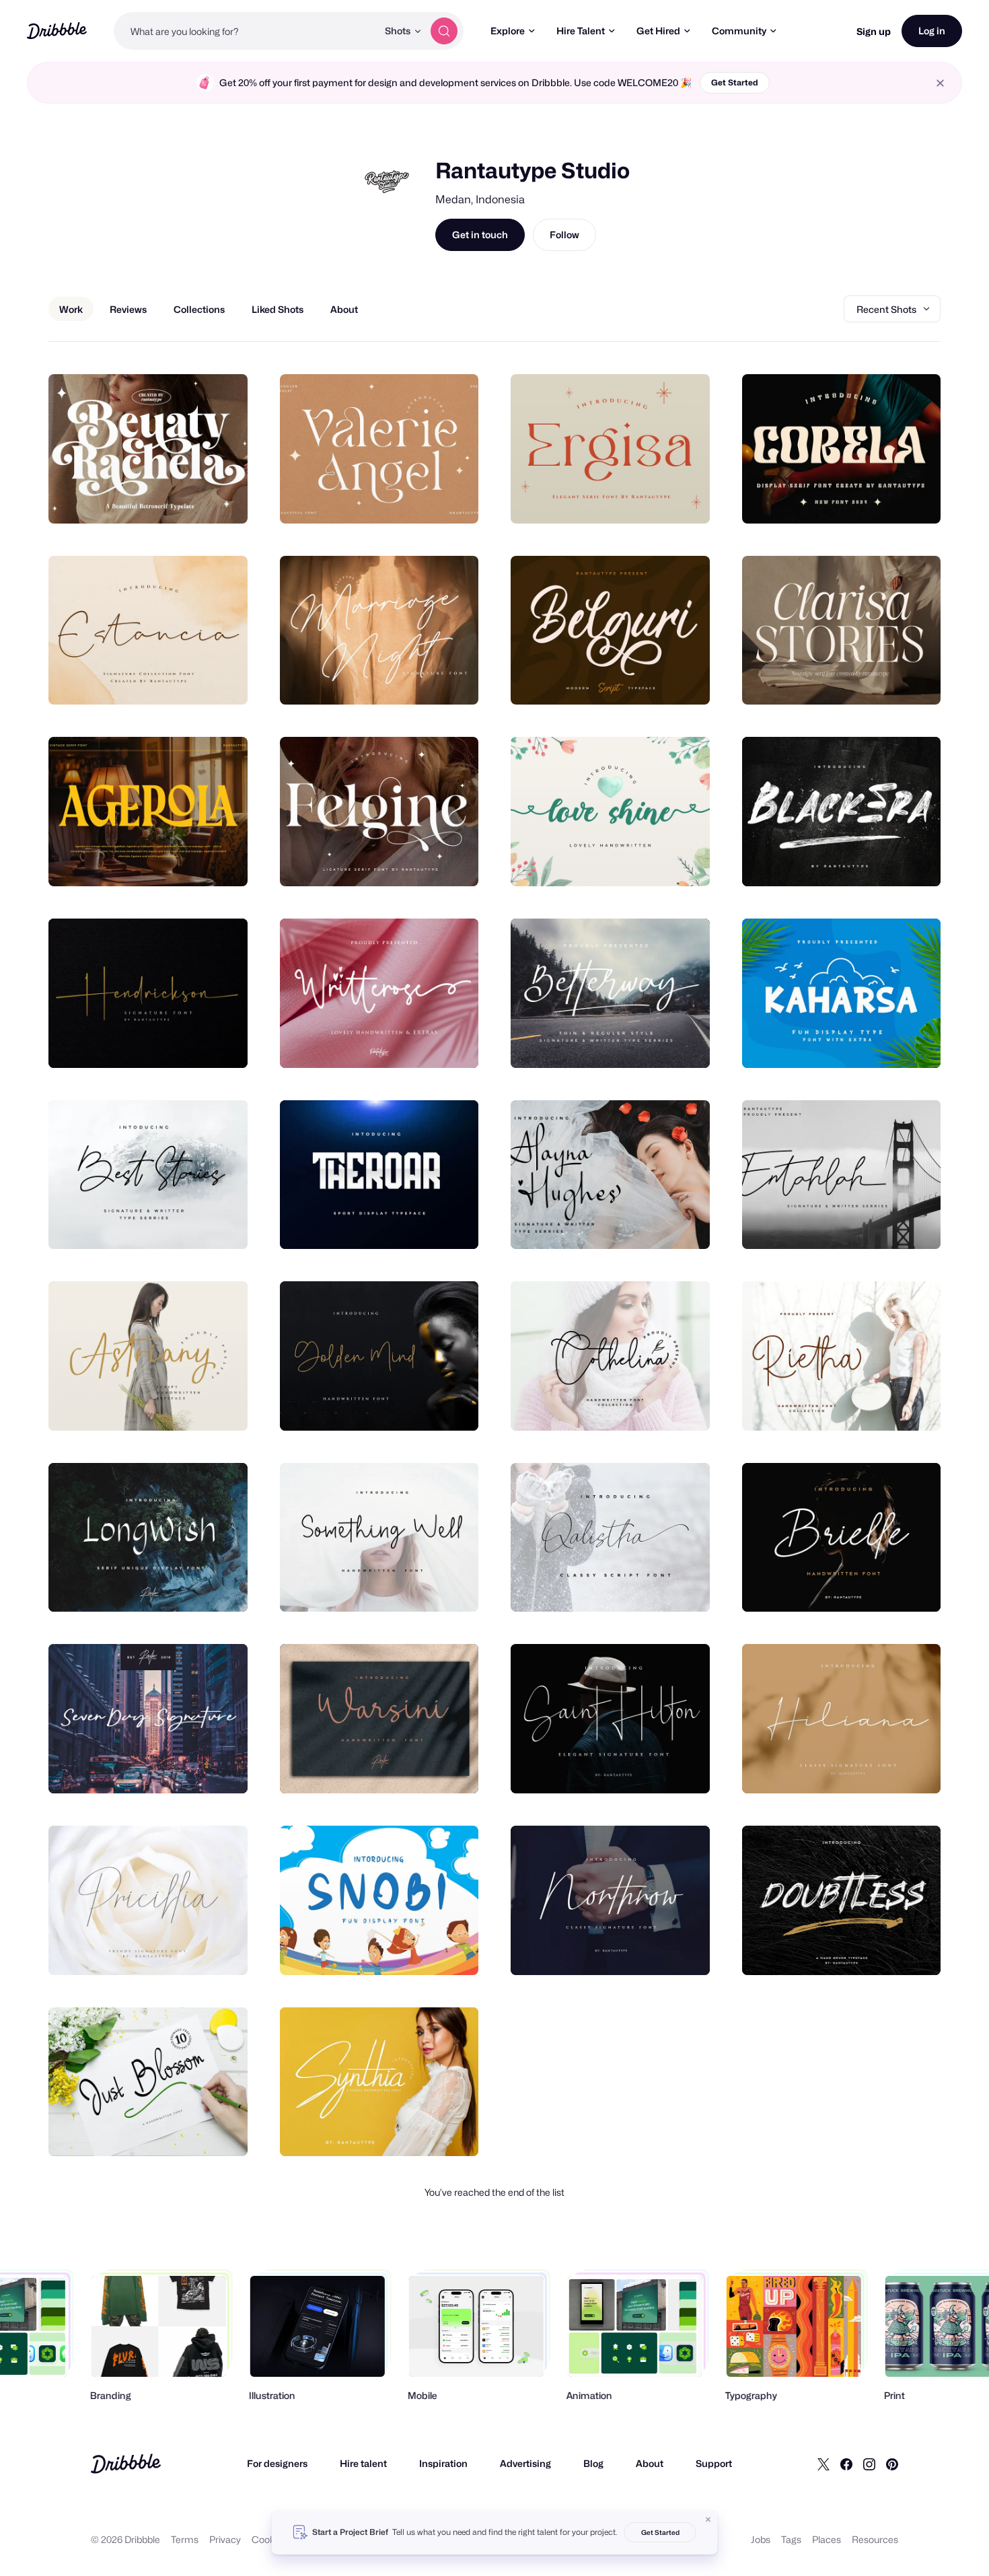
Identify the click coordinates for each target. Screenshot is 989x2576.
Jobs (761, 2539)
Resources (875, 2539)
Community (739, 31)
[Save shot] (196, 499)
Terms (185, 2539)
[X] (823, 2464)
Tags (791, 2539)
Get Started (735, 82)
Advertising (525, 2463)
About (650, 2463)
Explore (508, 31)
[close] (940, 83)
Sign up (874, 31)
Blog (593, 2463)
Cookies (269, 2539)
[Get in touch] (169, 499)
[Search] (444, 31)
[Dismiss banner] (708, 2519)
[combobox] (246, 31)
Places (827, 2539)
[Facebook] (846, 2464)
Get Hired (658, 31)
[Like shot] (223, 499)
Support (714, 2463)
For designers (277, 2463)
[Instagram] (869, 2464)
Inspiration (443, 2463)
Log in (932, 31)
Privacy (225, 2539)
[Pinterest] (892, 2464)
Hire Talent (581, 31)
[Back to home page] (57, 31)
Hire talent (363, 2463)
